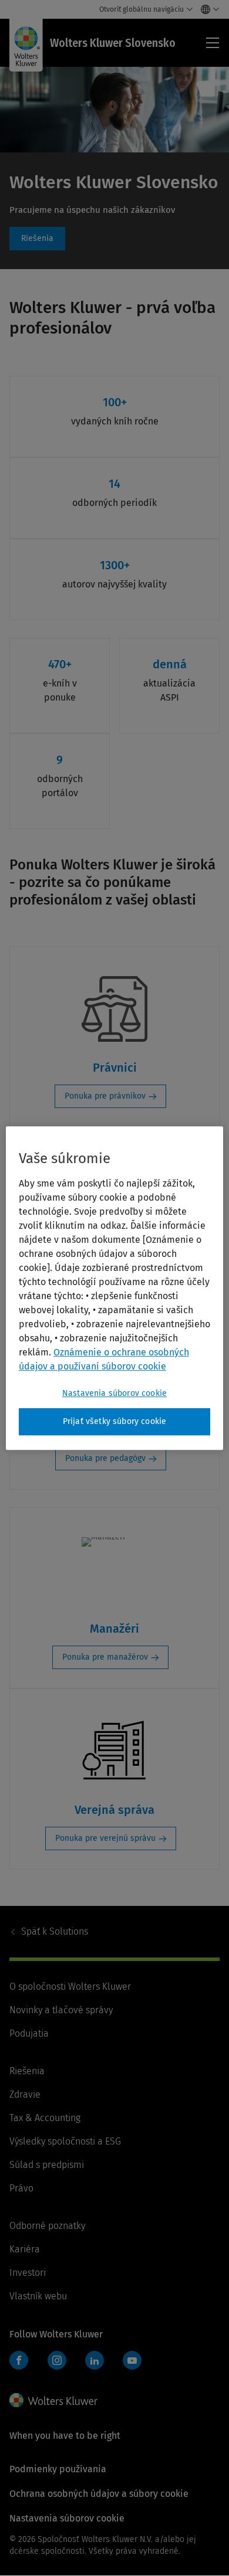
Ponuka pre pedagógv (105, 1458)
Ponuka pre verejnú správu (105, 1838)
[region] (115, 1288)
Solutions (55, 1931)
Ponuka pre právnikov (105, 1096)
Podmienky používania (58, 2469)
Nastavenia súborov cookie (114, 1393)
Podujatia (29, 2033)
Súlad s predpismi (47, 2165)
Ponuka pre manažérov (105, 1657)
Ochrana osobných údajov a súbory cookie (99, 2494)
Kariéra (25, 2249)
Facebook (19, 2360)
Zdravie (25, 2094)
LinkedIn (95, 2360)
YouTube (132, 2360)
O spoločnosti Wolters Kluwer (70, 1987)
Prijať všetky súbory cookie (114, 1421)
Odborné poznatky (47, 2226)
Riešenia (37, 239)
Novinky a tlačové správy (61, 2010)
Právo (21, 2188)
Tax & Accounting (45, 2118)
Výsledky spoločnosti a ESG (65, 2141)
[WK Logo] (53, 2400)
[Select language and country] (207, 9)
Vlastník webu (38, 2296)
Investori (28, 2273)
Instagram (57, 2360)
